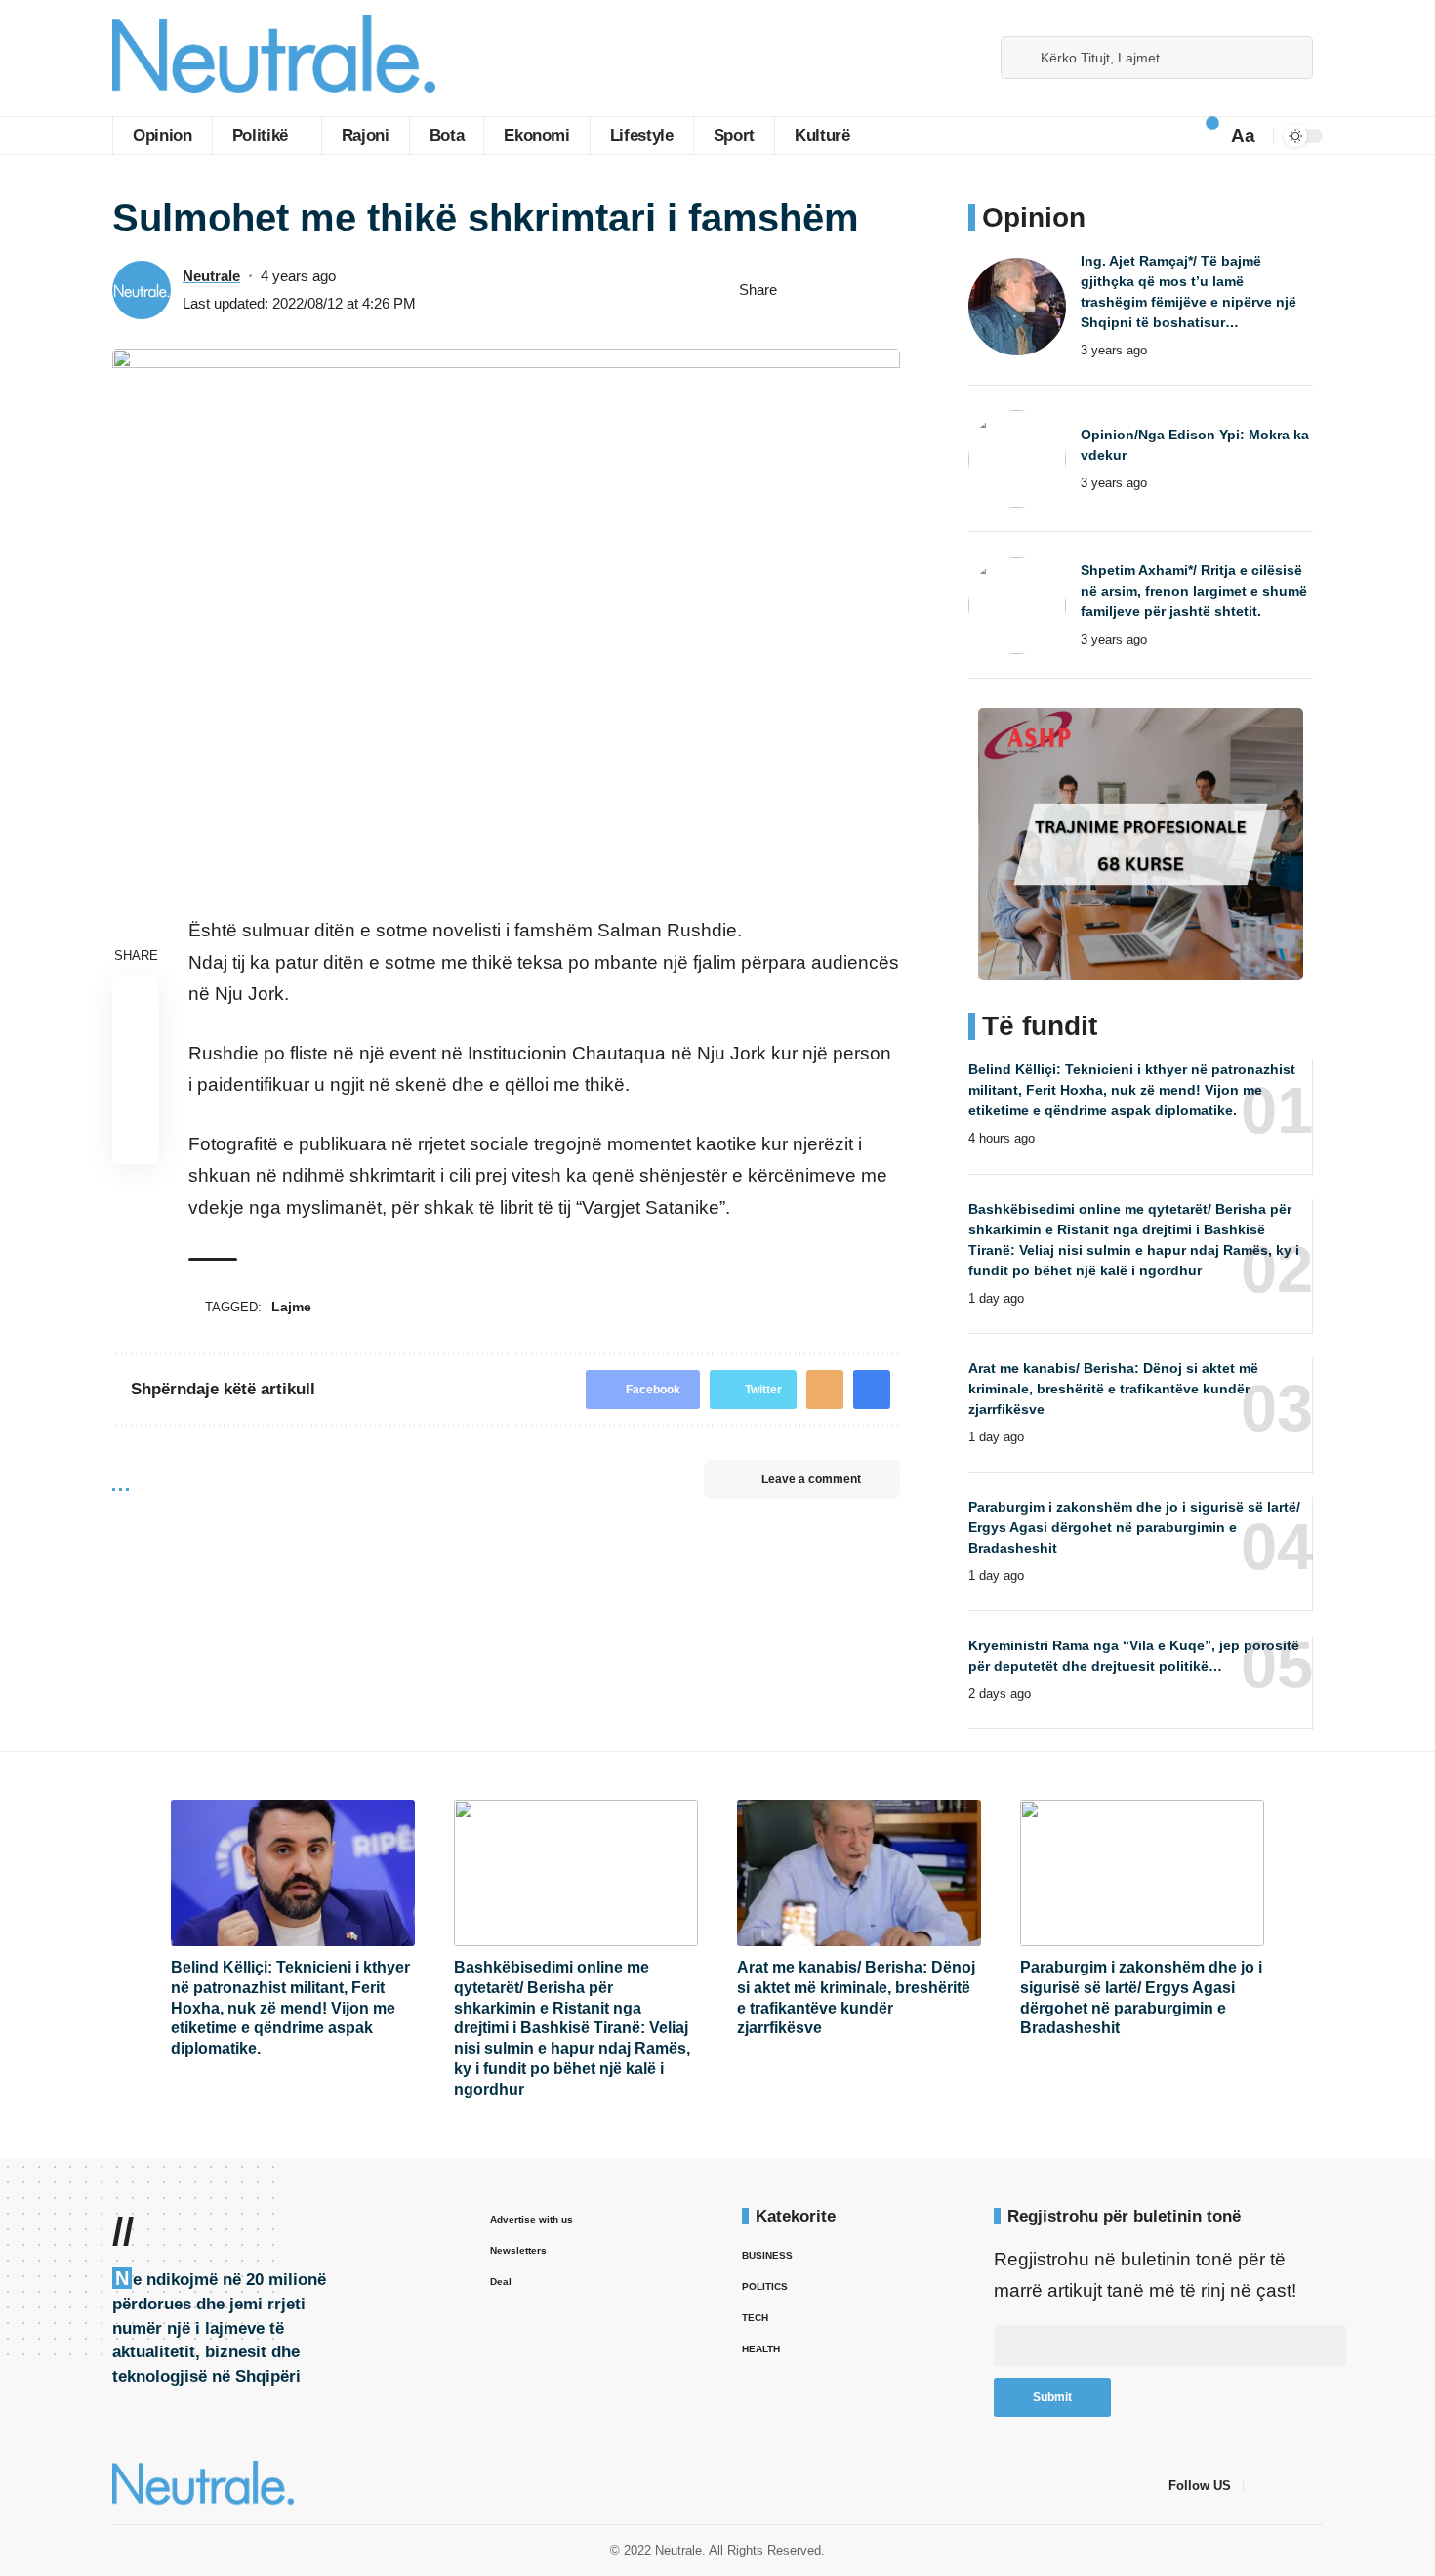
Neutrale (211, 276)
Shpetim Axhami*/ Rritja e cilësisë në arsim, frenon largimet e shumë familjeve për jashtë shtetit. (1194, 591)
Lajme (291, 1307)
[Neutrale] (274, 58)
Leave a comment (811, 1479)
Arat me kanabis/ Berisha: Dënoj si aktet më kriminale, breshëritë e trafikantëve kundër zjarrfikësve (1113, 1389)
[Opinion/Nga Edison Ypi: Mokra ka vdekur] (1017, 459)
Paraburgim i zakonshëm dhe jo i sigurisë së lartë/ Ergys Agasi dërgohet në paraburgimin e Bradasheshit (1134, 1527)
